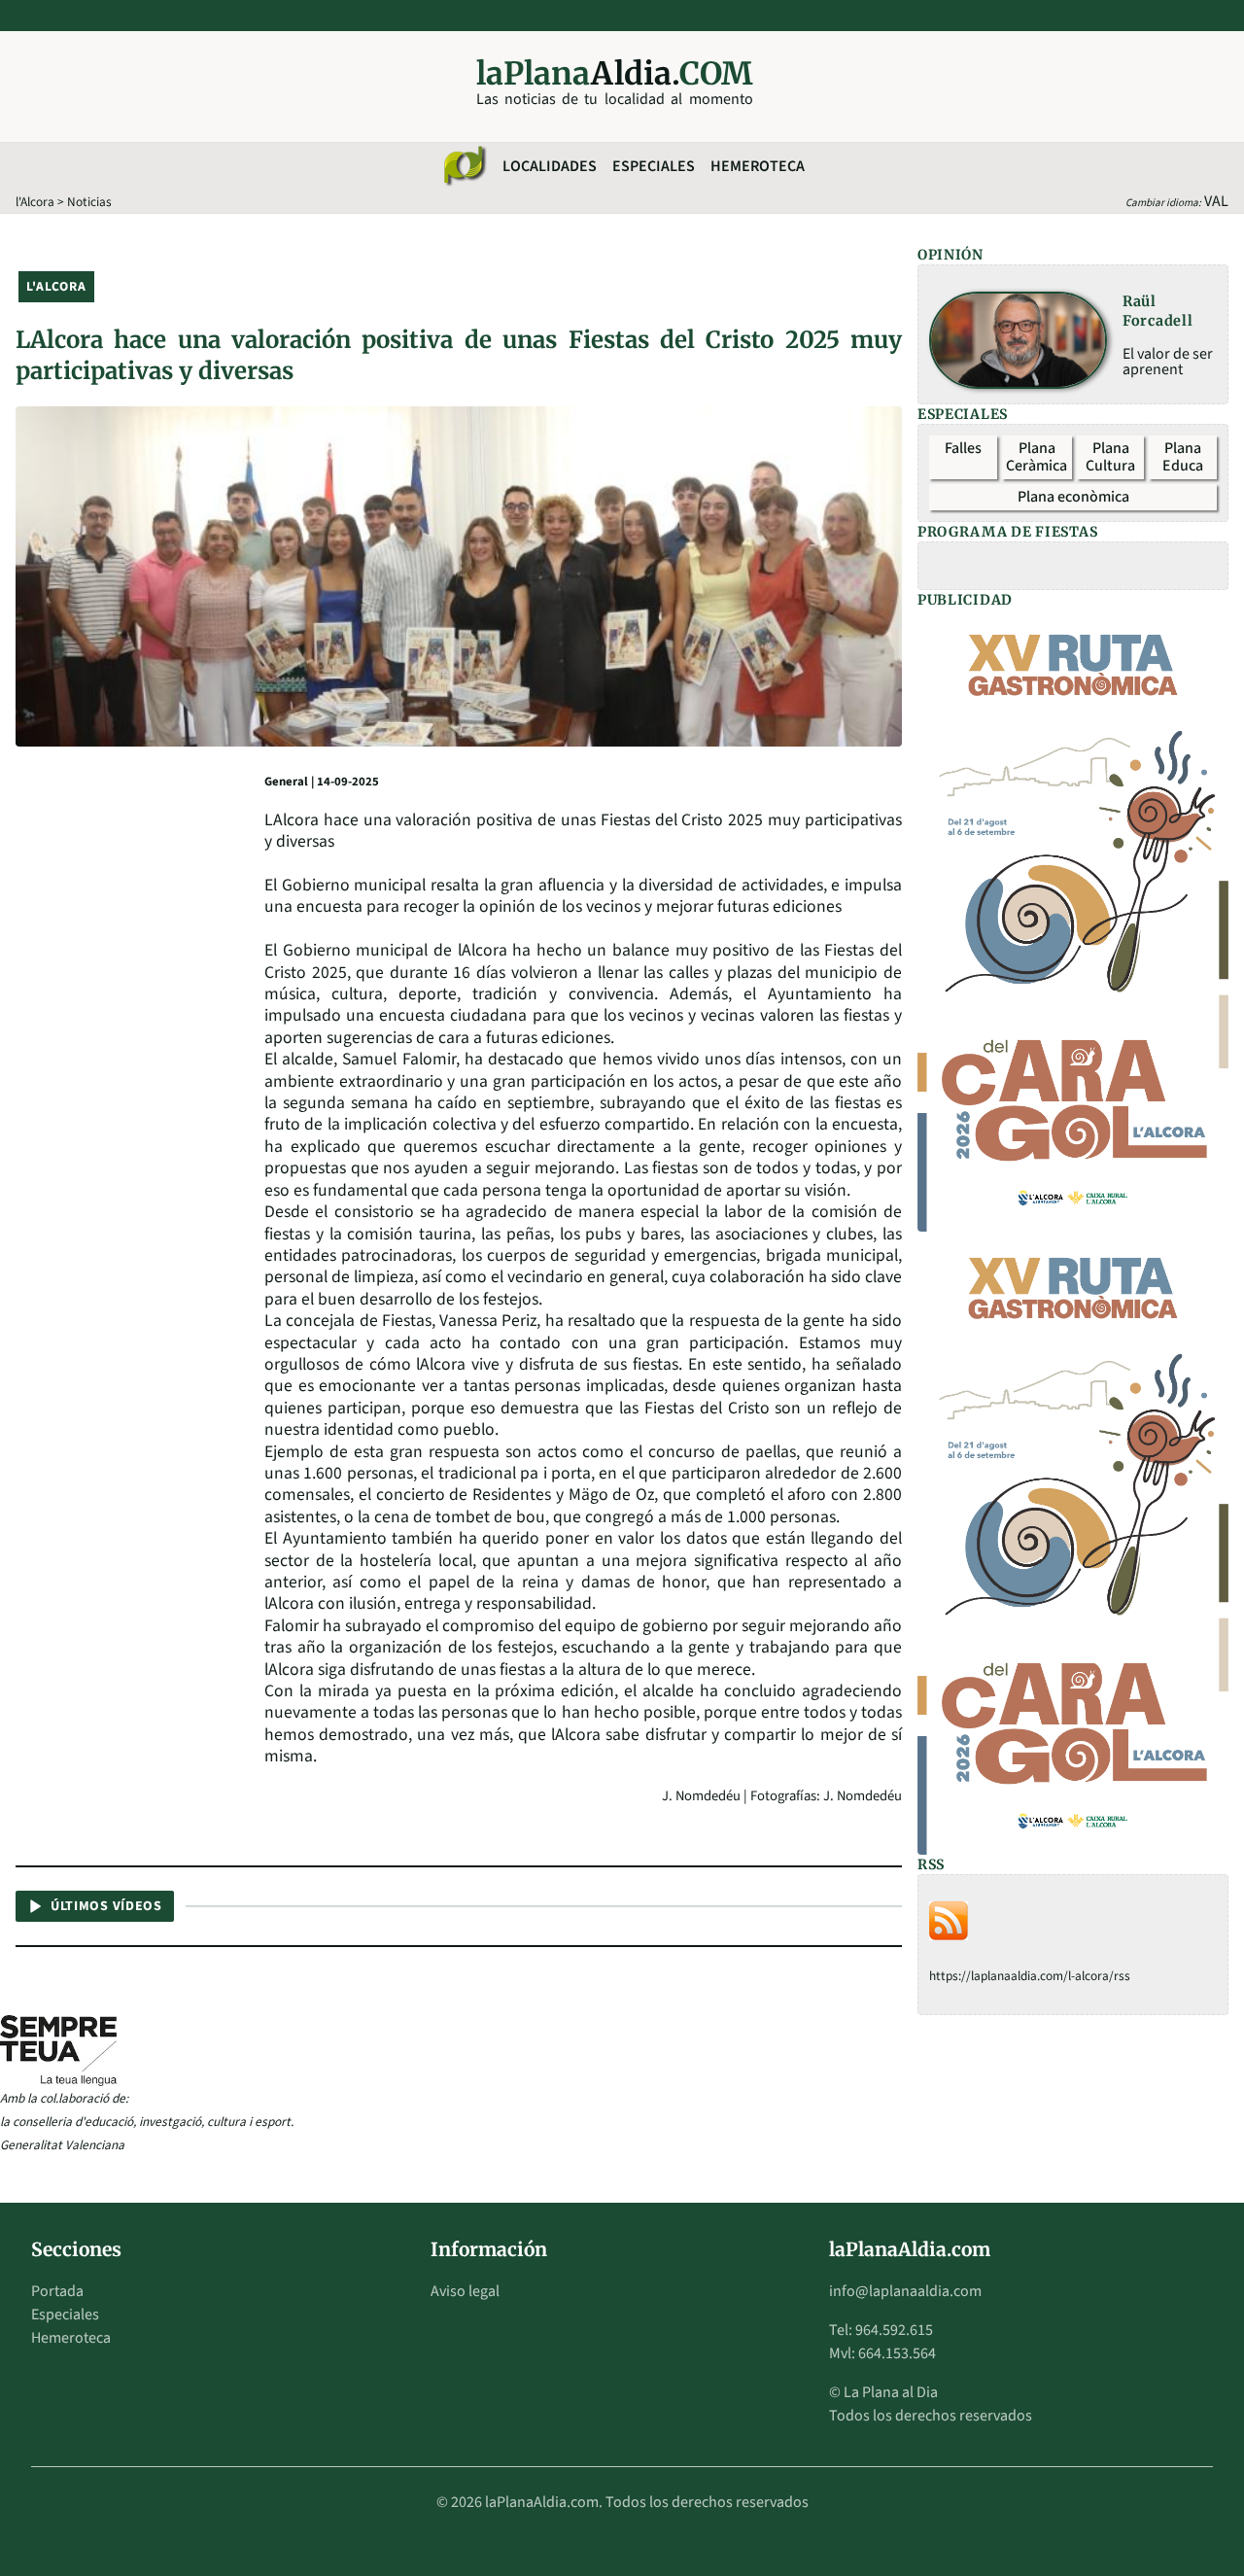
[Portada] (464, 166)
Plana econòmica (1073, 497)
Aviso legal (465, 2291)
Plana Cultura (1110, 457)
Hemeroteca (758, 166)
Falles (963, 448)
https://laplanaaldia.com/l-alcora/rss (1030, 1976)
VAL (1216, 201)
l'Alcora (35, 202)
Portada (57, 2291)
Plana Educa (1183, 457)
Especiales (654, 166)
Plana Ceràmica (1037, 457)
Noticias (89, 202)
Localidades (550, 166)
